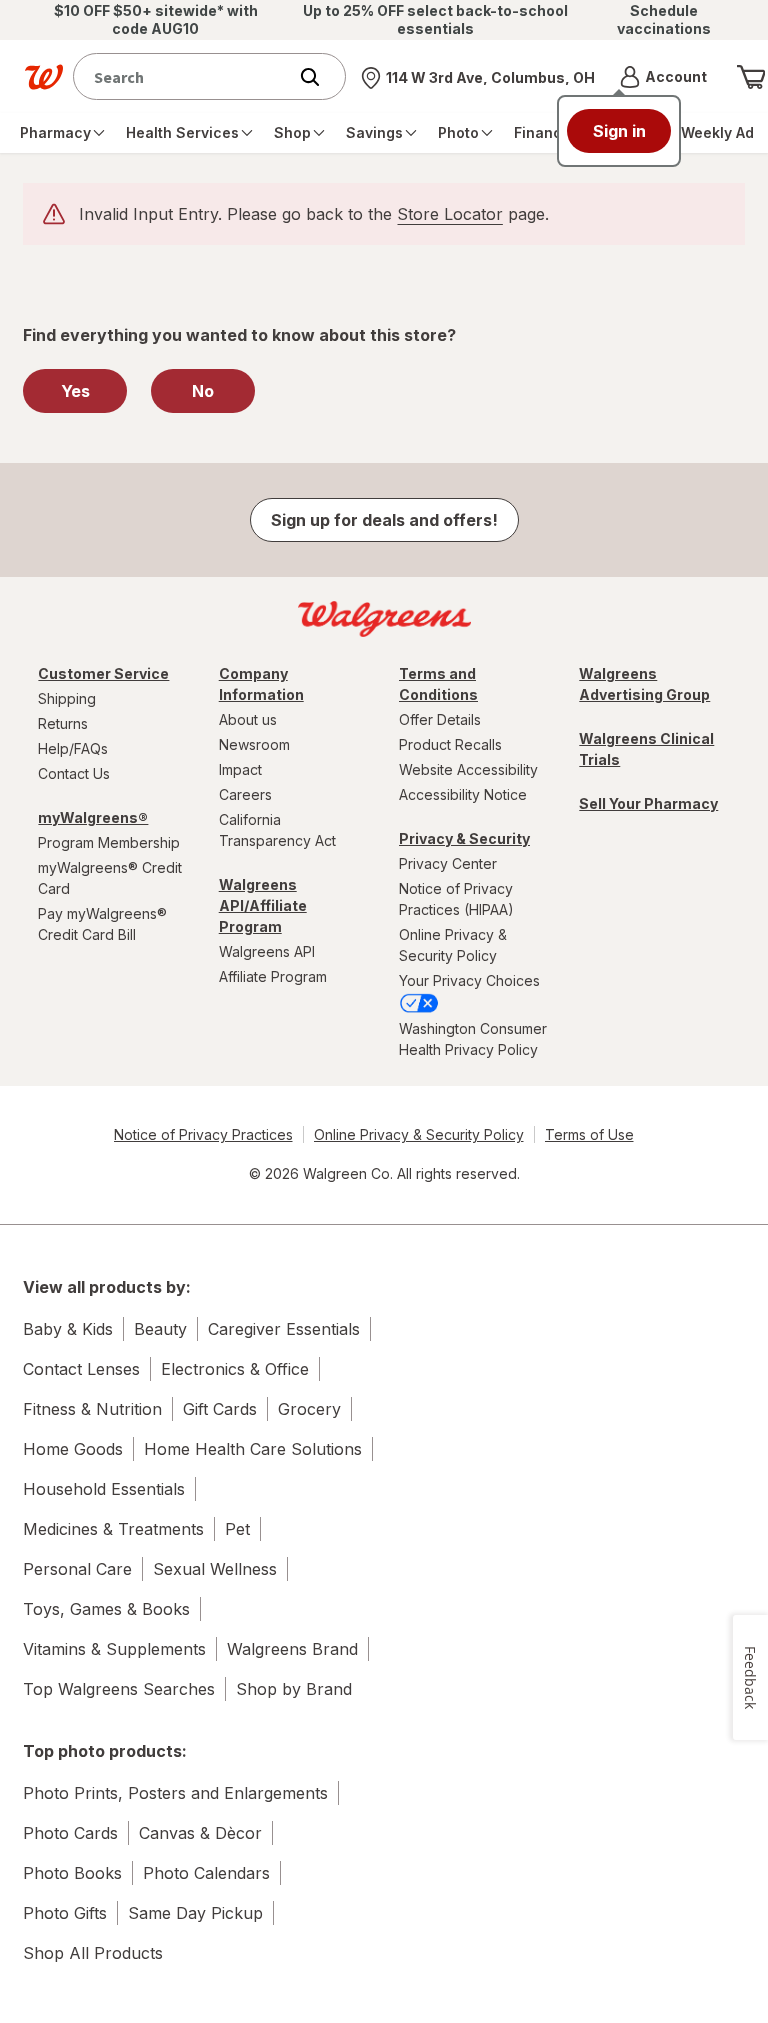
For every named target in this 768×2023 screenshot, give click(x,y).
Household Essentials (104, 1489)
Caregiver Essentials (284, 1329)
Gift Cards (220, 1409)
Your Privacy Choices (469, 980)
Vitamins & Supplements (114, 1649)
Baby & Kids (68, 1329)
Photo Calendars (206, 1873)
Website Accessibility (468, 769)
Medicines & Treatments (113, 1529)
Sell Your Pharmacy (648, 803)
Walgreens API (267, 951)
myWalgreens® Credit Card (110, 878)
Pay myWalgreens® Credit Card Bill (102, 924)
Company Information (261, 684)
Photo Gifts (65, 1913)
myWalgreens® (93, 817)
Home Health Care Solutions (253, 1449)
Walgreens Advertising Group (644, 684)
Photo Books (72, 1873)
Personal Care (77, 1569)
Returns (63, 723)
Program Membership (109, 842)
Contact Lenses (81, 1369)
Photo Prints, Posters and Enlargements (175, 1793)
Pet (237, 1529)
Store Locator (450, 214)
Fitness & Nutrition (92, 1409)
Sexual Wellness (215, 1569)
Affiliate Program (273, 976)
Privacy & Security (464, 838)
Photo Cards (70, 1833)
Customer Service (103, 673)
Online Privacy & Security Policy (453, 945)
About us (248, 719)
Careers (245, 794)
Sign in (619, 131)
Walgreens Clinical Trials (646, 749)
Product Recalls (450, 744)
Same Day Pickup (195, 1913)
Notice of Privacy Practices (203, 1134)
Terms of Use (589, 1134)
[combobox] (184, 76)
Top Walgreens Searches (119, 1689)
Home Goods (73, 1449)
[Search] (320, 77)
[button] (663, 77)
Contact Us (74, 773)
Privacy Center (448, 863)
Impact (240, 769)
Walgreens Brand (292, 1649)
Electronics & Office (235, 1369)
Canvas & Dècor (200, 1833)
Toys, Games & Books (106, 1609)
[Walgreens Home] (44, 77)
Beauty (160, 1329)
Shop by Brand (294, 1689)
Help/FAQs (73, 748)
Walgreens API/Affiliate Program (263, 905)
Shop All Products (93, 1953)
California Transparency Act (277, 830)
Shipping (67, 698)
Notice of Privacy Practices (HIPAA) (456, 899)
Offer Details (440, 719)
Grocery (309, 1409)
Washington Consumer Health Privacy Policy (473, 1039)
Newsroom (254, 744)
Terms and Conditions (438, 684)
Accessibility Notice (463, 794)
